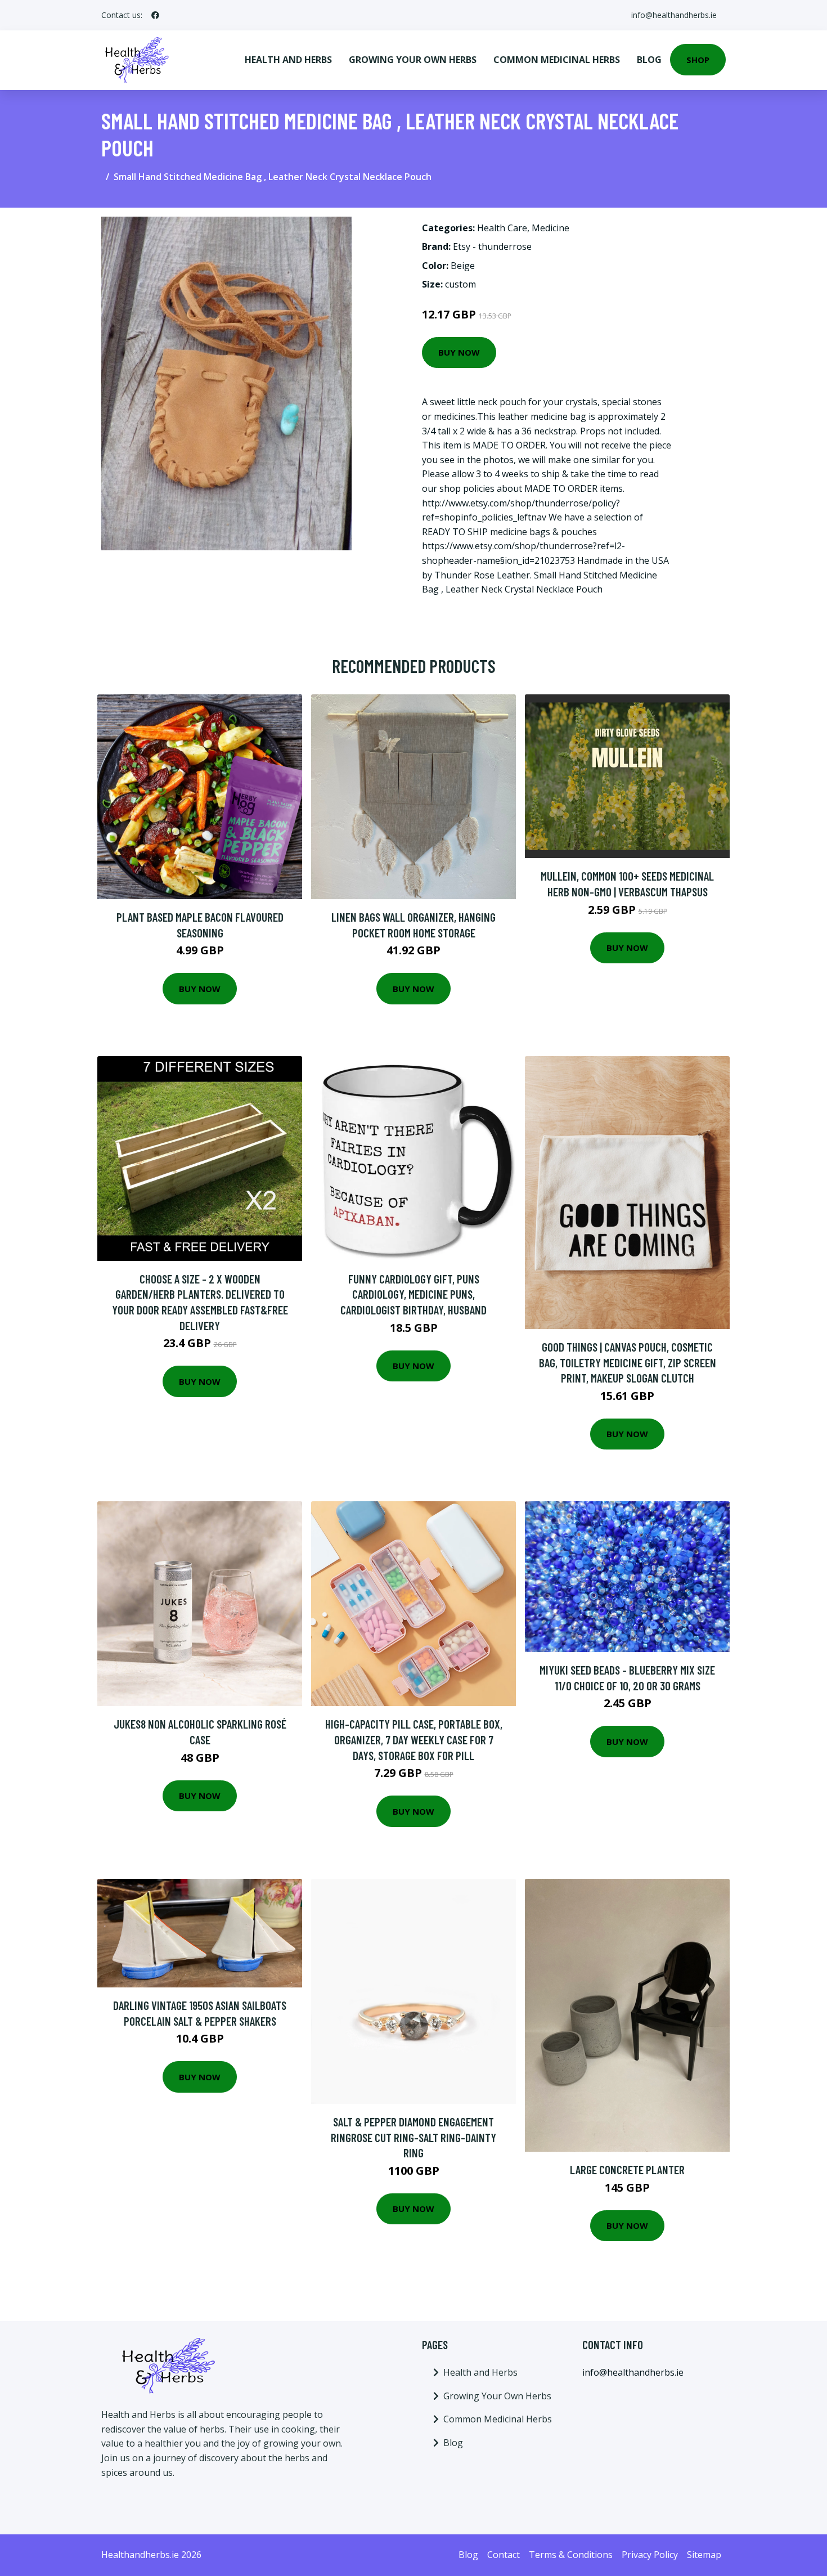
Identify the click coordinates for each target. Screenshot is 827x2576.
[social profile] (155, 15)
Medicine (550, 228)
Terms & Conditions (571, 2555)
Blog (649, 60)
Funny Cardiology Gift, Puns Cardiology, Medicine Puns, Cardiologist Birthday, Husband (414, 1294)
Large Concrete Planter (627, 2169)
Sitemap (704, 2555)
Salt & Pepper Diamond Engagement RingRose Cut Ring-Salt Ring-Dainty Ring (414, 2137)
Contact (504, 2555)
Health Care (502, 228)
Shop (698, 60)
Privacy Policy (650, 2555)
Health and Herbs (288, 60)
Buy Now (459, 352)
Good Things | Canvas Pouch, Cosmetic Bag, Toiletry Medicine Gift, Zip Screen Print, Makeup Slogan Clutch (628, 1362)
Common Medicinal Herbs (557, 60)
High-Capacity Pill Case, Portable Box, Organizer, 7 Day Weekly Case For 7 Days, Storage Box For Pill (414, 1739)
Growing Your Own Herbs (413, 60)
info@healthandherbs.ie (674, 15)
